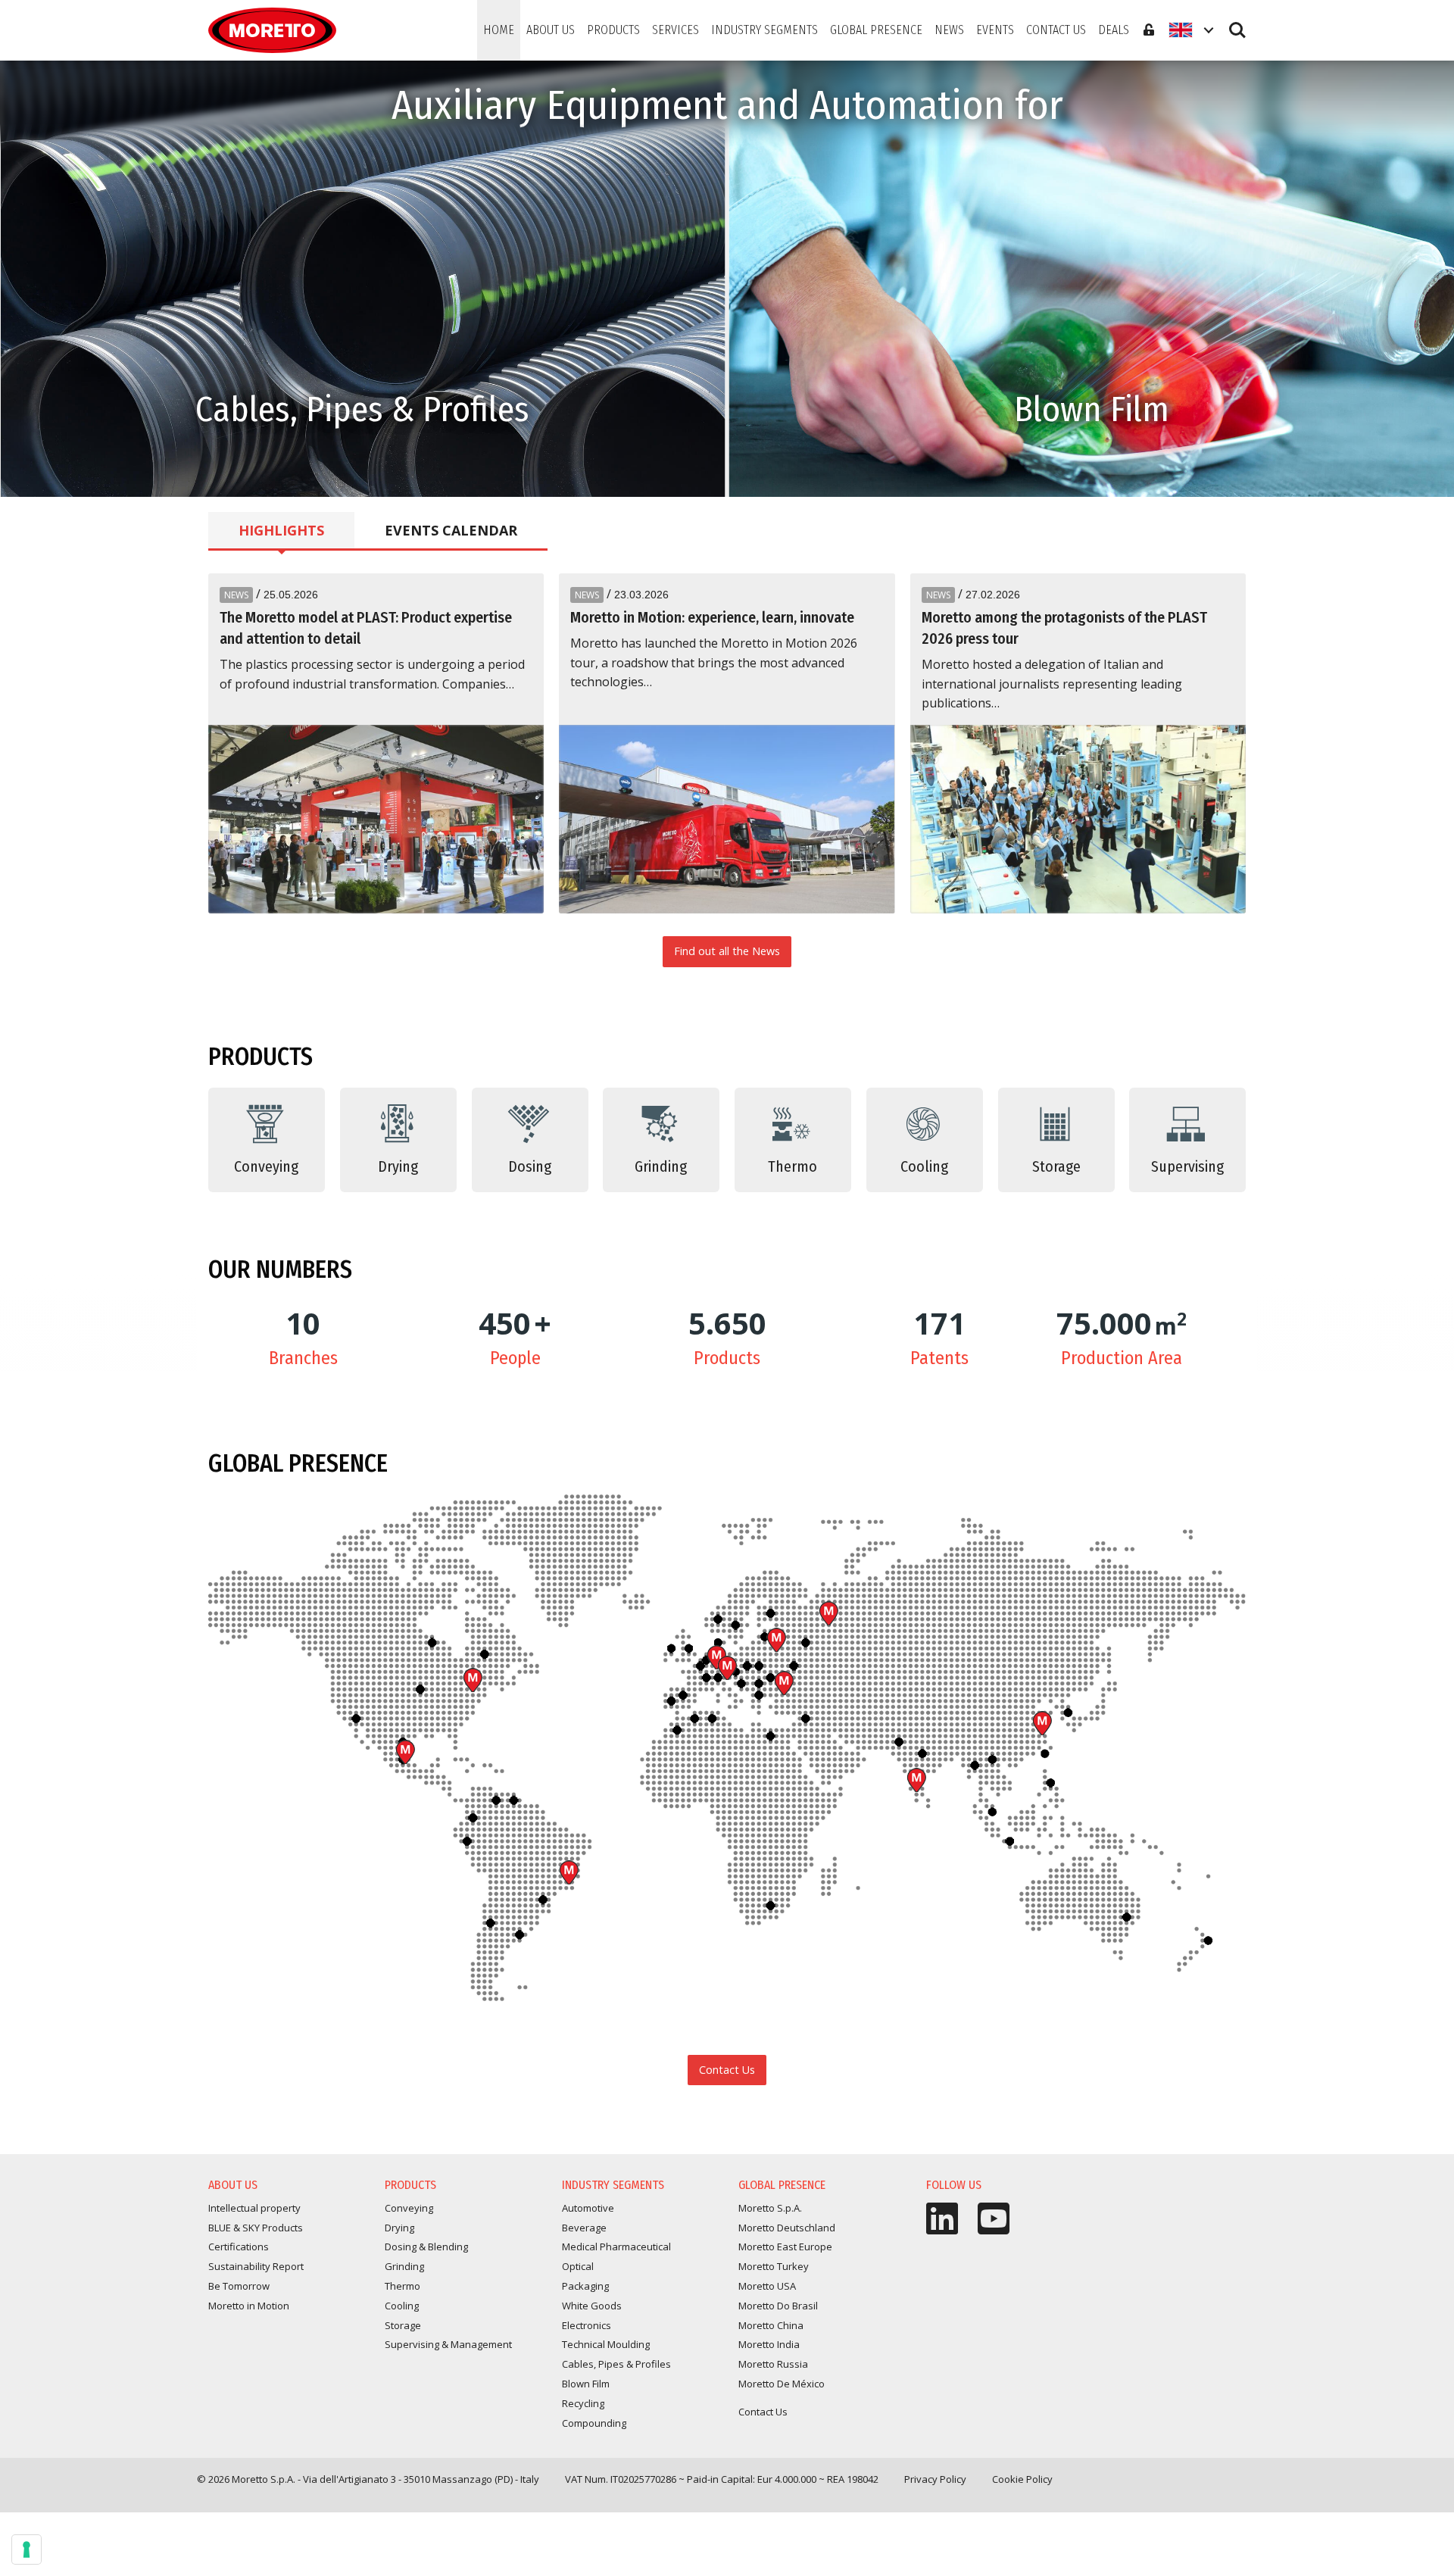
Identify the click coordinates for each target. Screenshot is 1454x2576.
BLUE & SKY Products (256, 2228)
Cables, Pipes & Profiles (616, 2364)
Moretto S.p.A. (727, 1668)
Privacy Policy (935, 2479)
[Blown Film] (362, 279)
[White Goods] (1091, 279)
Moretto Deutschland (787, 2228)
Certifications (239, 2247)
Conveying (409, 2208)
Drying (399, 2228)
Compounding (594, 2423)
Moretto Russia (828, 1613)
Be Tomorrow (239, 2286)
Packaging (585, 2286)
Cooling (402, 2306)
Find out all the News (727, 951)
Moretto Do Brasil (569, 1872)
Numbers (280, 1269)
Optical (578, 2266)
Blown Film (586, 2384)
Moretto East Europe (776, 1640)
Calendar (451, 530)
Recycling (583, 2403)
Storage (403, 2325)
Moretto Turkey (784, 1683)
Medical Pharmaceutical (616, 2247)
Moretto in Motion (249, 2306)
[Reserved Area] (1149, 30)
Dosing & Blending (426, 2247)
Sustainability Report (256, 2266)
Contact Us (727, 2070)
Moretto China (1042, 1723)
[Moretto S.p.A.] (272, 30)
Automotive (588, 2208)
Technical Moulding (606, 2344)
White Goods (592, 2306)
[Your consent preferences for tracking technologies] (27, 2549)
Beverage (584, 2228)
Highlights (281, 530)
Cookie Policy (1022, 2479)
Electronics (587, 2325)
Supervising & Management (448, 2344)
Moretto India (916, 1780)
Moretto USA (473, 1680)
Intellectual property (254, 2208)
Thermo (403, 2286)
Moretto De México (405, 1752)
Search (1237, 23)
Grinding (404, 2266)
